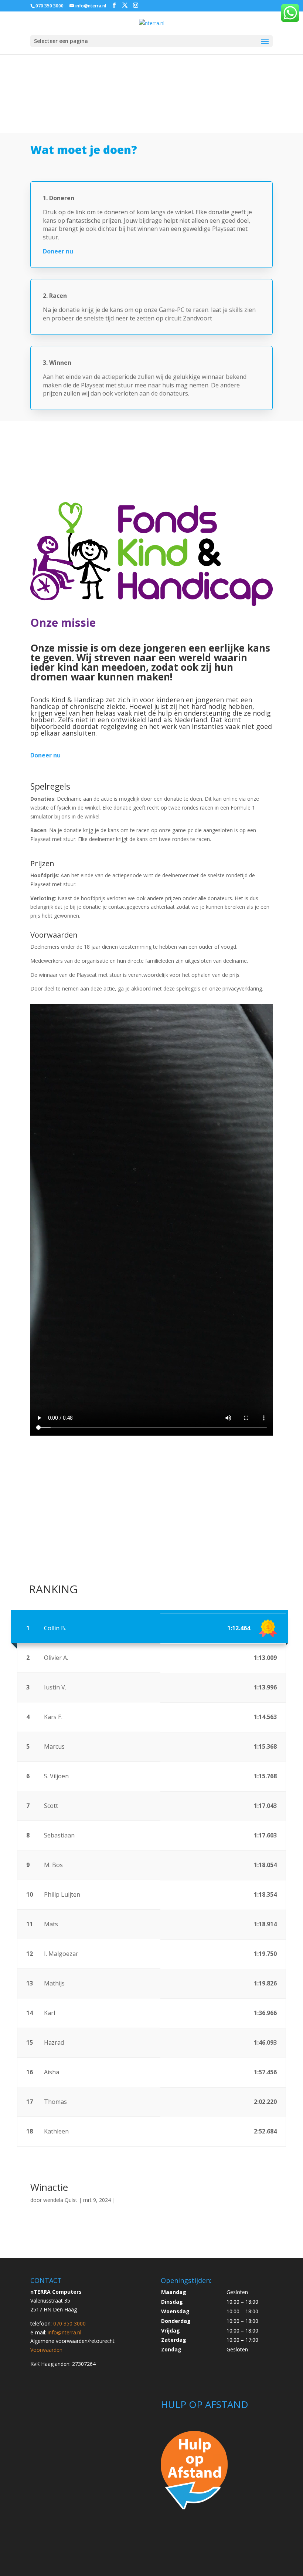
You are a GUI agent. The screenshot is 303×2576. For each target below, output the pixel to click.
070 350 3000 (50, 6)
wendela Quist (60, 2200)
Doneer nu (45, 755)
